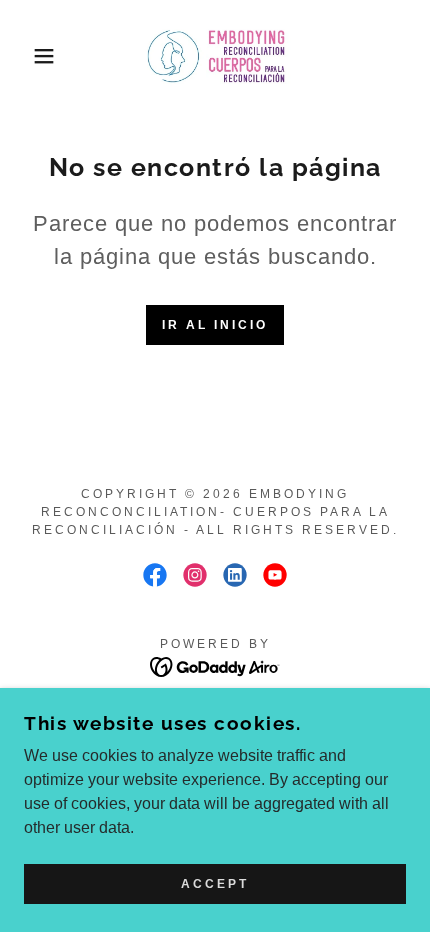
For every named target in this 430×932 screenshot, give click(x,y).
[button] (32, 56)
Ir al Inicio (215, 325)
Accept (215, 884)
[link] (214, 56)
